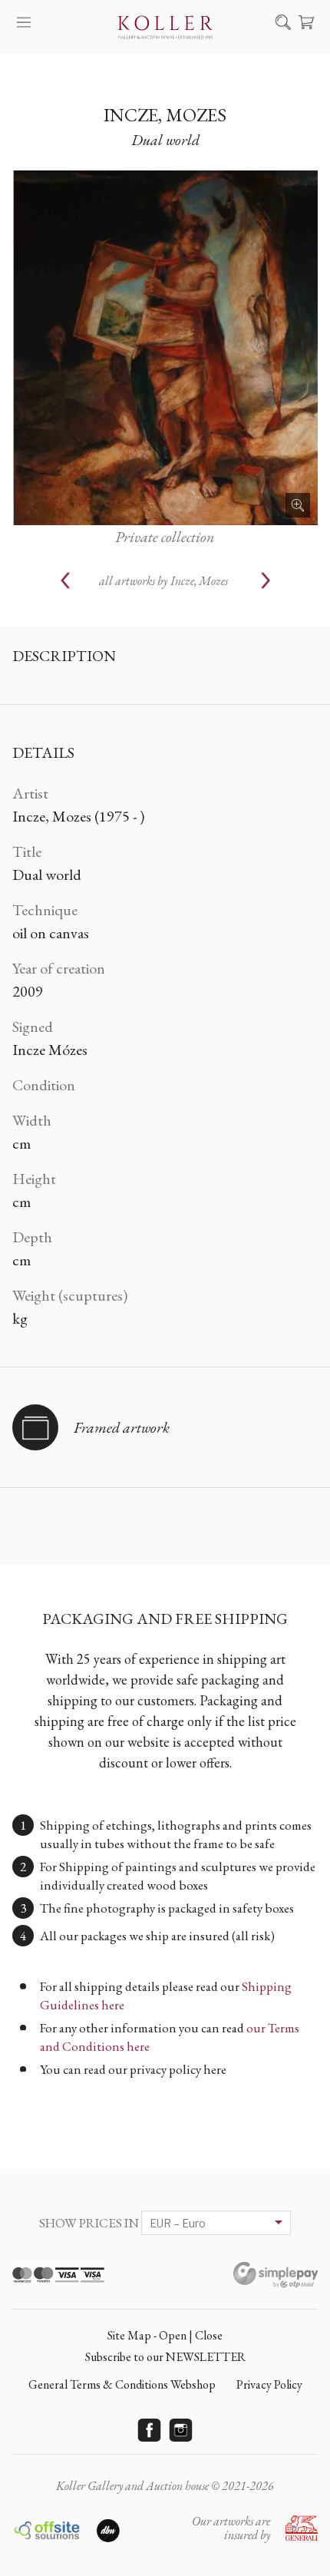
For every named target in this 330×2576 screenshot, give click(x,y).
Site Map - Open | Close (165, 2335)
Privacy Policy (269, 2384)
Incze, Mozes (165, 115)
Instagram (181, 2430)
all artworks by (163, 581)
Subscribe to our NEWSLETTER (165, 2357)
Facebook (150, 2430)
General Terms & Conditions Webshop (122, 2384)
